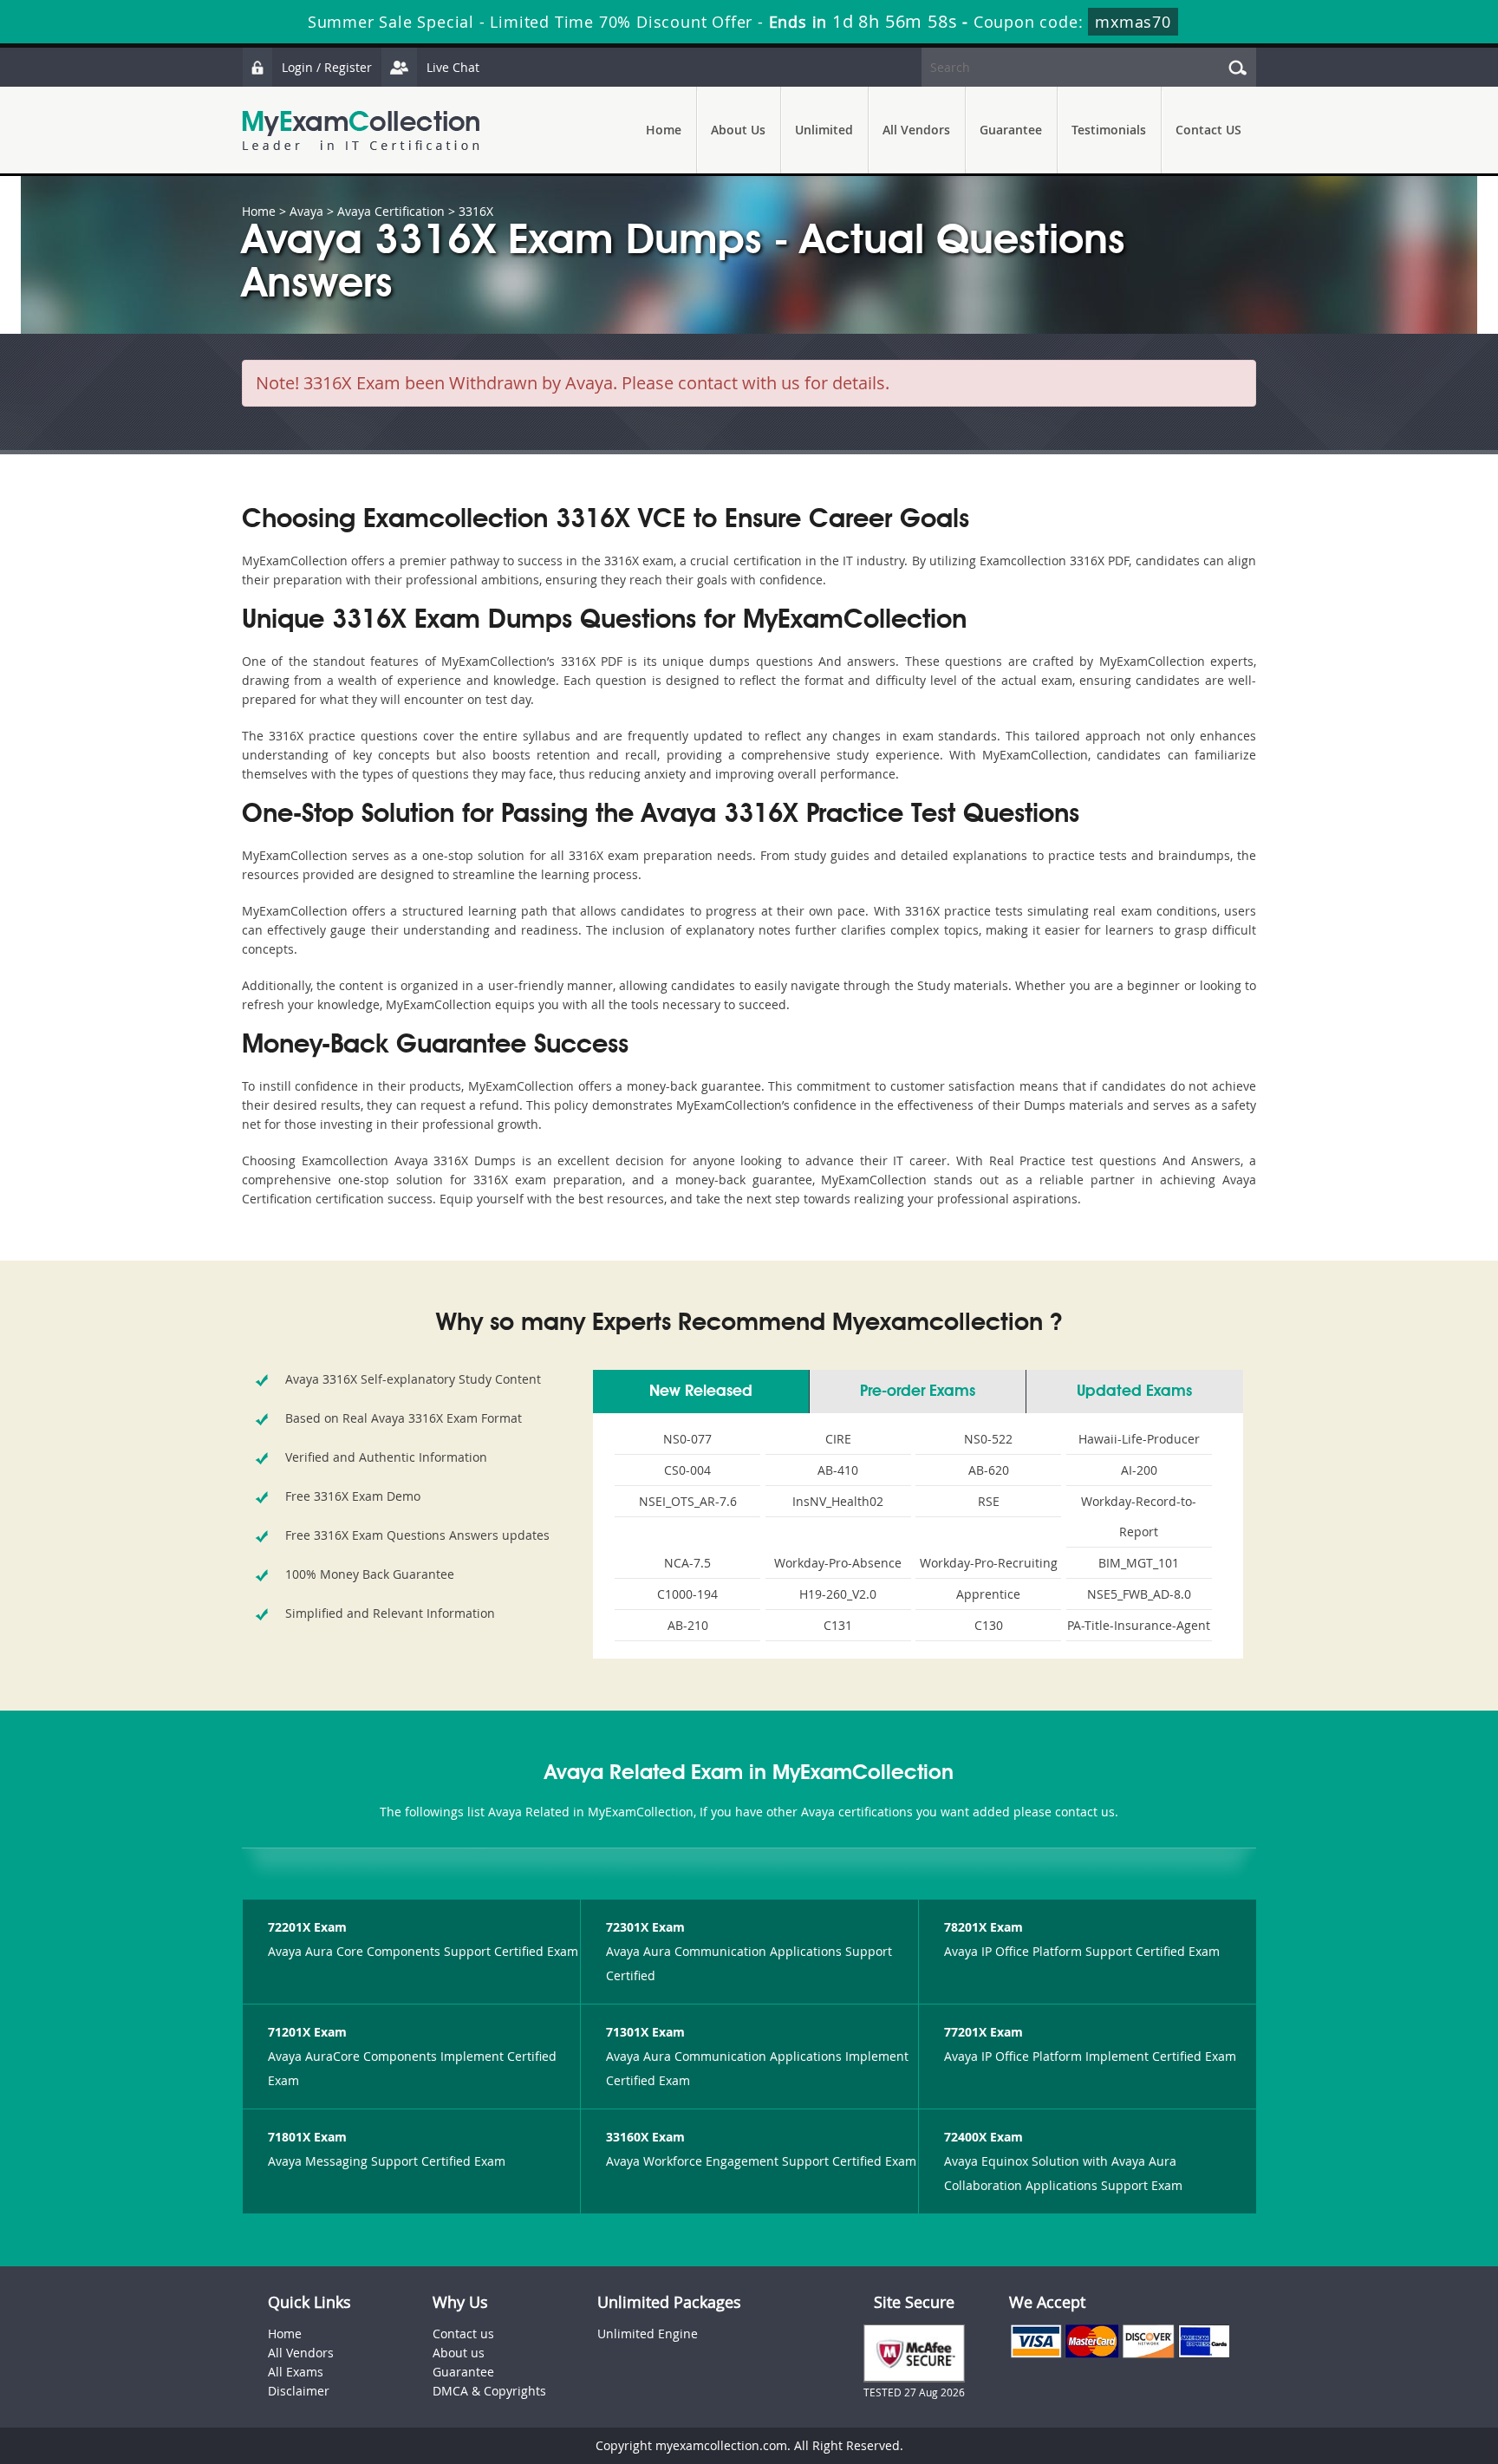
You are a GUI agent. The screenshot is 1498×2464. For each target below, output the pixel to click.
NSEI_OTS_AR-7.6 (688, 1501)
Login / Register (327, 67)
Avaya (306, 211)
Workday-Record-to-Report (1139, 1516)
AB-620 (989, 1470)
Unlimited (824, 130)
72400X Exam (983, 2137)
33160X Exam (645, 2137)
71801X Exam (307, 2137)
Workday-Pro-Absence (838, 1563)
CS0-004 (687, 1470)
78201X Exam (983, 1927)
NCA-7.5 (687, 1563)
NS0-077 (687, 1439)
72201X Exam (307, 1927)
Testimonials (1109, 130)
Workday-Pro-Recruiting (989, 1563)
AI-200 (1139, 1470)
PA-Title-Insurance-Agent (1139, 1625)
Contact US (1208, 130)
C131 (838, 1625)
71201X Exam (307, 2032)
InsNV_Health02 (838, 1501)
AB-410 (838, 1470)
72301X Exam (645, 1927)
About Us (738, 130)
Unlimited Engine (648, 2334)
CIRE (838, 1439)
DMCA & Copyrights (489, 2391)
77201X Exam (983, 2032)
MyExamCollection (361, 130)
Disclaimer (299, 2391)
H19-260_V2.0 (838, 1594)
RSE (989, 1501)
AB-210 (688, 1625)
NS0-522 (988, 1439)
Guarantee (1011, 130)
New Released (701, 1392)
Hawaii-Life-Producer (1139, 1439)
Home (664, 130)
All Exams (296, 2372)
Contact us (463, 2334)
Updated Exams (1134, 1392)
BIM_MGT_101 (1139, 1563)
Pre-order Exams (918, 1392)
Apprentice (988, 1594)
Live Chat (453, 67)
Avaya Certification (391, 211)
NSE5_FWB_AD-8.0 (1139, 1594)
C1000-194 (687, 1594)
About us (459, 2353)
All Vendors (916, 130)
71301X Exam (645, 2032)
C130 (989, 1625)
